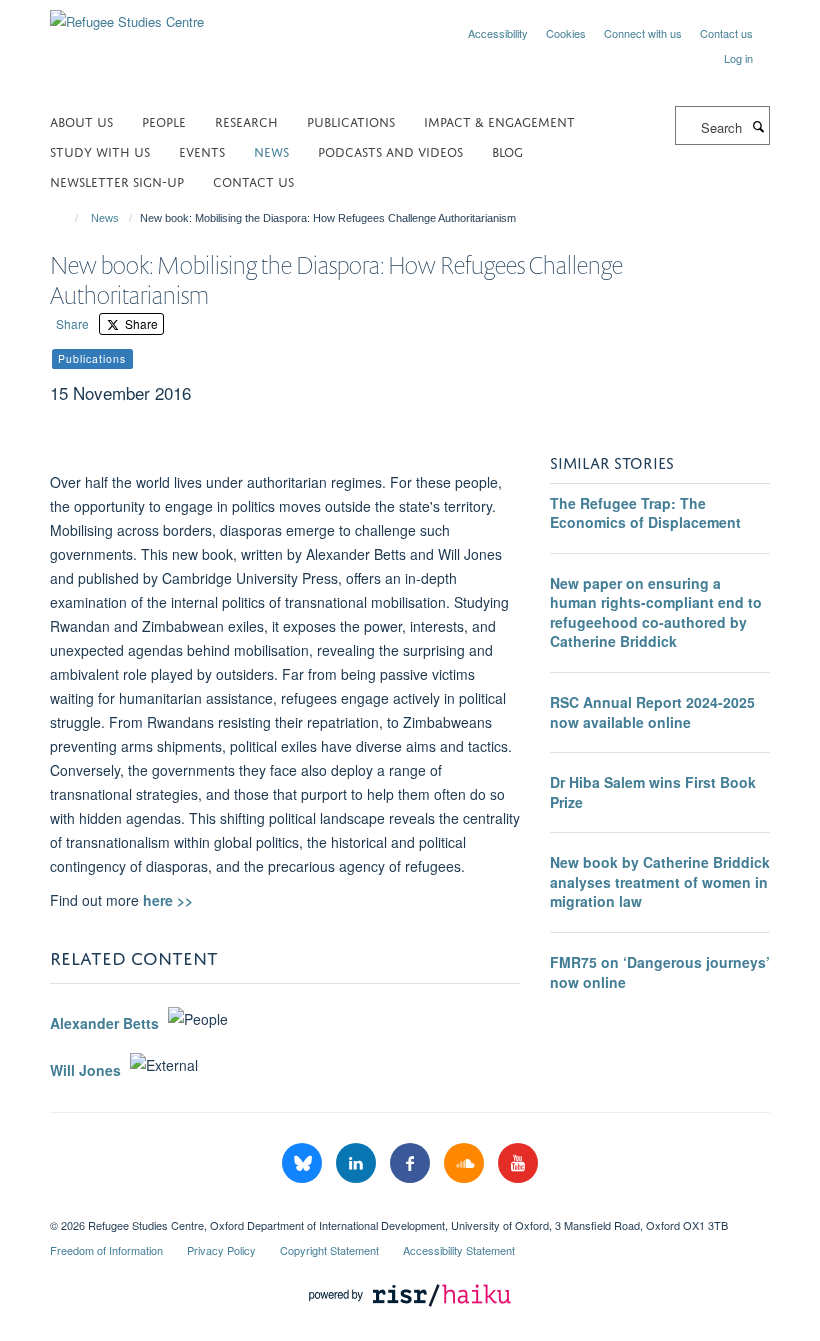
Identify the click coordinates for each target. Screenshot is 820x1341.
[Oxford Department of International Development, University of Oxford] (410, 1208)
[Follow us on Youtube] (518, 1163)
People (164, 120)
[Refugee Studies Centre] (127, 14)
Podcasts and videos (390, 150)
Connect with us (643, 33)
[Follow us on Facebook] (412, 1163)
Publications (351, 120)
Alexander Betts (104, 1024)
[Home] (67, 218)
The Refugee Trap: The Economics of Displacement (645, 513)
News (105, 218)
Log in (738, 58)
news (271, 150)
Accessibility (498, 33)
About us (81, 120)
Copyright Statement (329, 1250)
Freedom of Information (106, 1250)
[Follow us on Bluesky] (304, 1163)
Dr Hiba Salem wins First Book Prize (653, 792)
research (246, 120)
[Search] (758, 126)
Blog (507, 150)
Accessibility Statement (459, 1250)
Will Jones (85, 1070)
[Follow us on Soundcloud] (466, 1163)
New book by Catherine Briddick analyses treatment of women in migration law (660, 881)
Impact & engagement (499, 120)
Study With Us (100, 150)
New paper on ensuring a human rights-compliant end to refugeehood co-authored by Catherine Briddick (656, 612)
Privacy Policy (221, 1250)
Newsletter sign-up (117, 180)
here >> (168, 900)
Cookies (566, 33)
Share (72, 323)
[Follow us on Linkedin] (358, 1163)
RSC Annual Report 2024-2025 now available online (652, 712)
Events (202, 150)
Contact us (726, 33)
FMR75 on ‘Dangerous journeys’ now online (660, 972)
